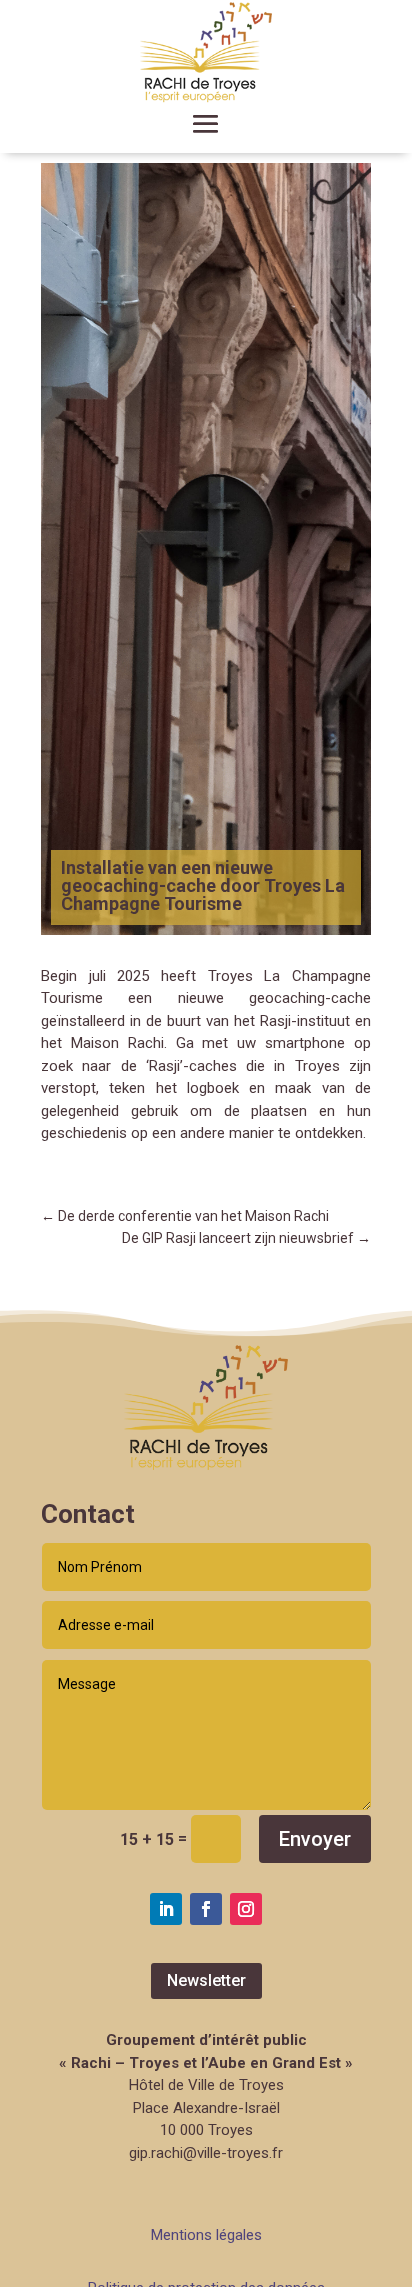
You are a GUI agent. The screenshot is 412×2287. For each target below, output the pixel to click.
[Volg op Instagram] (246, 1909)
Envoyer (315, 1839)
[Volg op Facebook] (206, 1909)
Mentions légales (206, 2235)
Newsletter (206, 1980)
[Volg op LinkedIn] (166, 1909)
